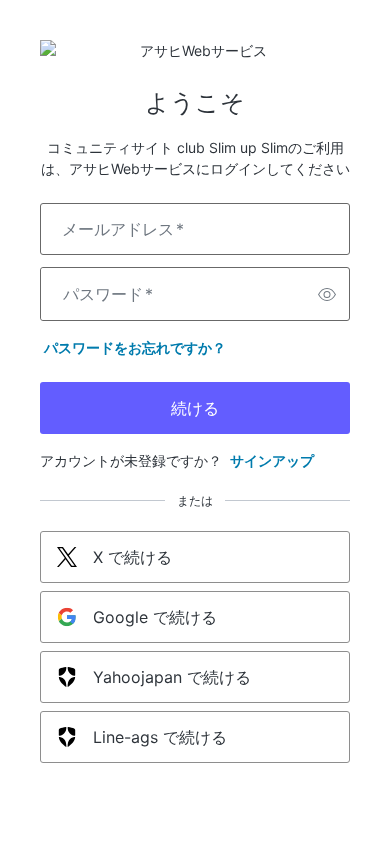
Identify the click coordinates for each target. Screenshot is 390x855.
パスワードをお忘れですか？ (135, 347)
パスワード (108, 294)
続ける (195, 408)
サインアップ (272, 460)
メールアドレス (123, 229)
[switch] (327, 294)
